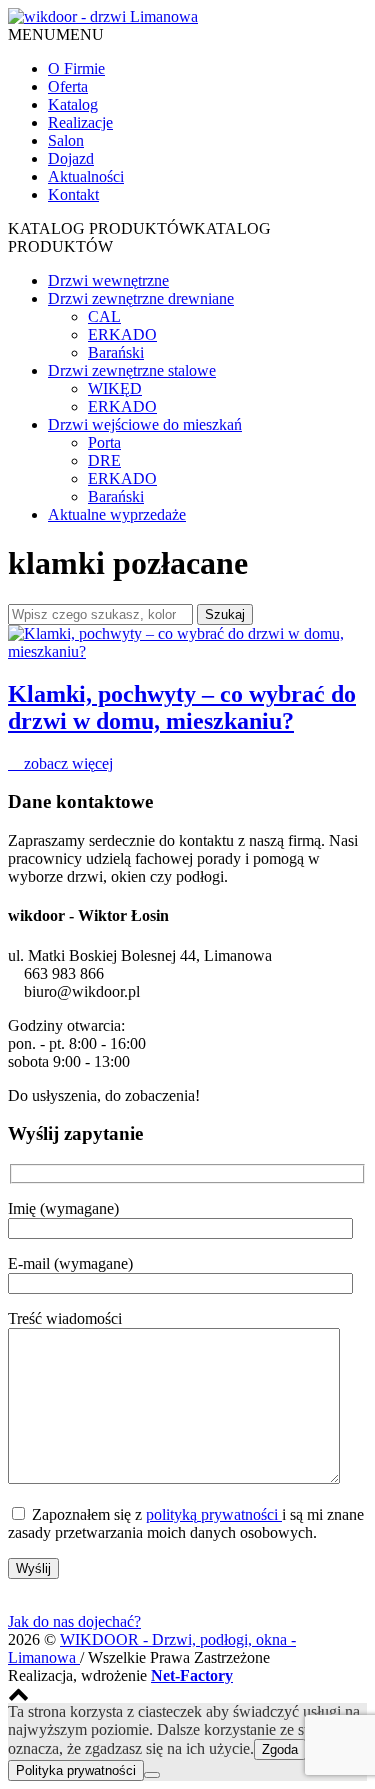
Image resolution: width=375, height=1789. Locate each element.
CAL (104, 316)
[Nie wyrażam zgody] (152, 1775)
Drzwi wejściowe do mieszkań (145, 424)
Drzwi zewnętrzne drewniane (141, 298)
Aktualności (86, 176)
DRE (104, 460)
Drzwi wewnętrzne (108, 280)
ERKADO (122, 334)
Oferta (68, 86)
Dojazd (71, 158)
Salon (66, 140)
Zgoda (280, 1749)
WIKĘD (115, 388)
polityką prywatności (214, 1514)
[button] (56, 34)
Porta (104, 442)
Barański (116, 352)
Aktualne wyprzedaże (117, 514)
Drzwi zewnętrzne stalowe (132, 370)
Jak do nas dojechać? (74, 1621)
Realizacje (80, 122)
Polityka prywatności (76, 1770)
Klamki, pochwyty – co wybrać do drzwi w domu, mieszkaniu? (182, 707)
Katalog (73, 104)
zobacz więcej (66, 763)
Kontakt (73, 194)
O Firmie (76, 68)
